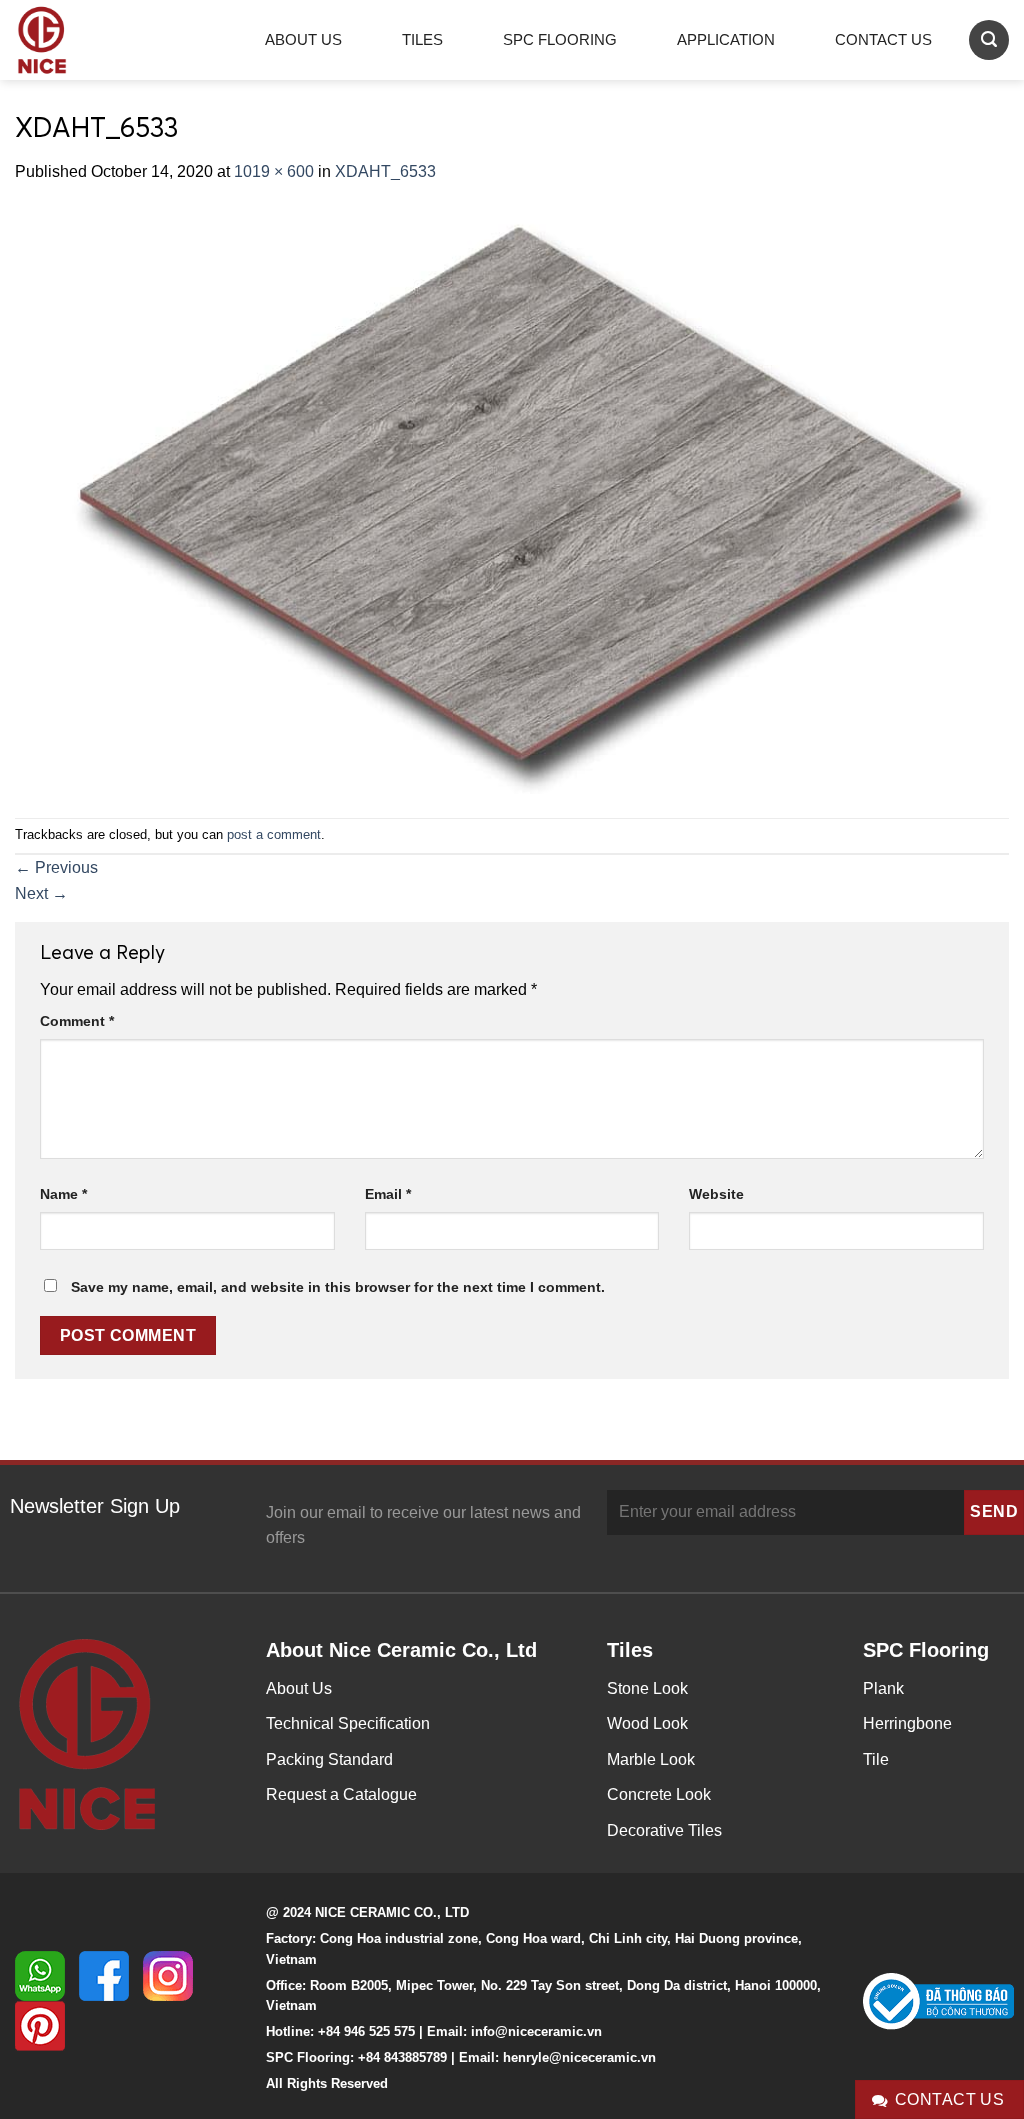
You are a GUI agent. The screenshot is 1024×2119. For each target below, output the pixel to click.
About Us (303, 39)
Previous (56, 867)
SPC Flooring (560, 39)
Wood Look (647, 1723)
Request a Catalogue (341, 1794)
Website (716, 1194)
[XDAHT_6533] (512, 499)
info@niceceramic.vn (536, 2031)
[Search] (989, 39)
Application (726, 39)
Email (388, 1194)
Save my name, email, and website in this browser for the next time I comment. (338, 1287)
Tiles (422, 39)
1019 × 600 (274, 171)
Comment (77, 1021)
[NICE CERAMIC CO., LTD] (70, 40)
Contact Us (883, 39)
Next (41, 893)
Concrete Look (659, 1794)
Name (63, 1194)
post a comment (274, 834)
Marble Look (651, 1759)
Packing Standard (329, 1759)
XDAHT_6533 (385, 171)
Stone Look (647, 1688)
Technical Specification (348, 1723)
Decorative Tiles (664, 1830)
